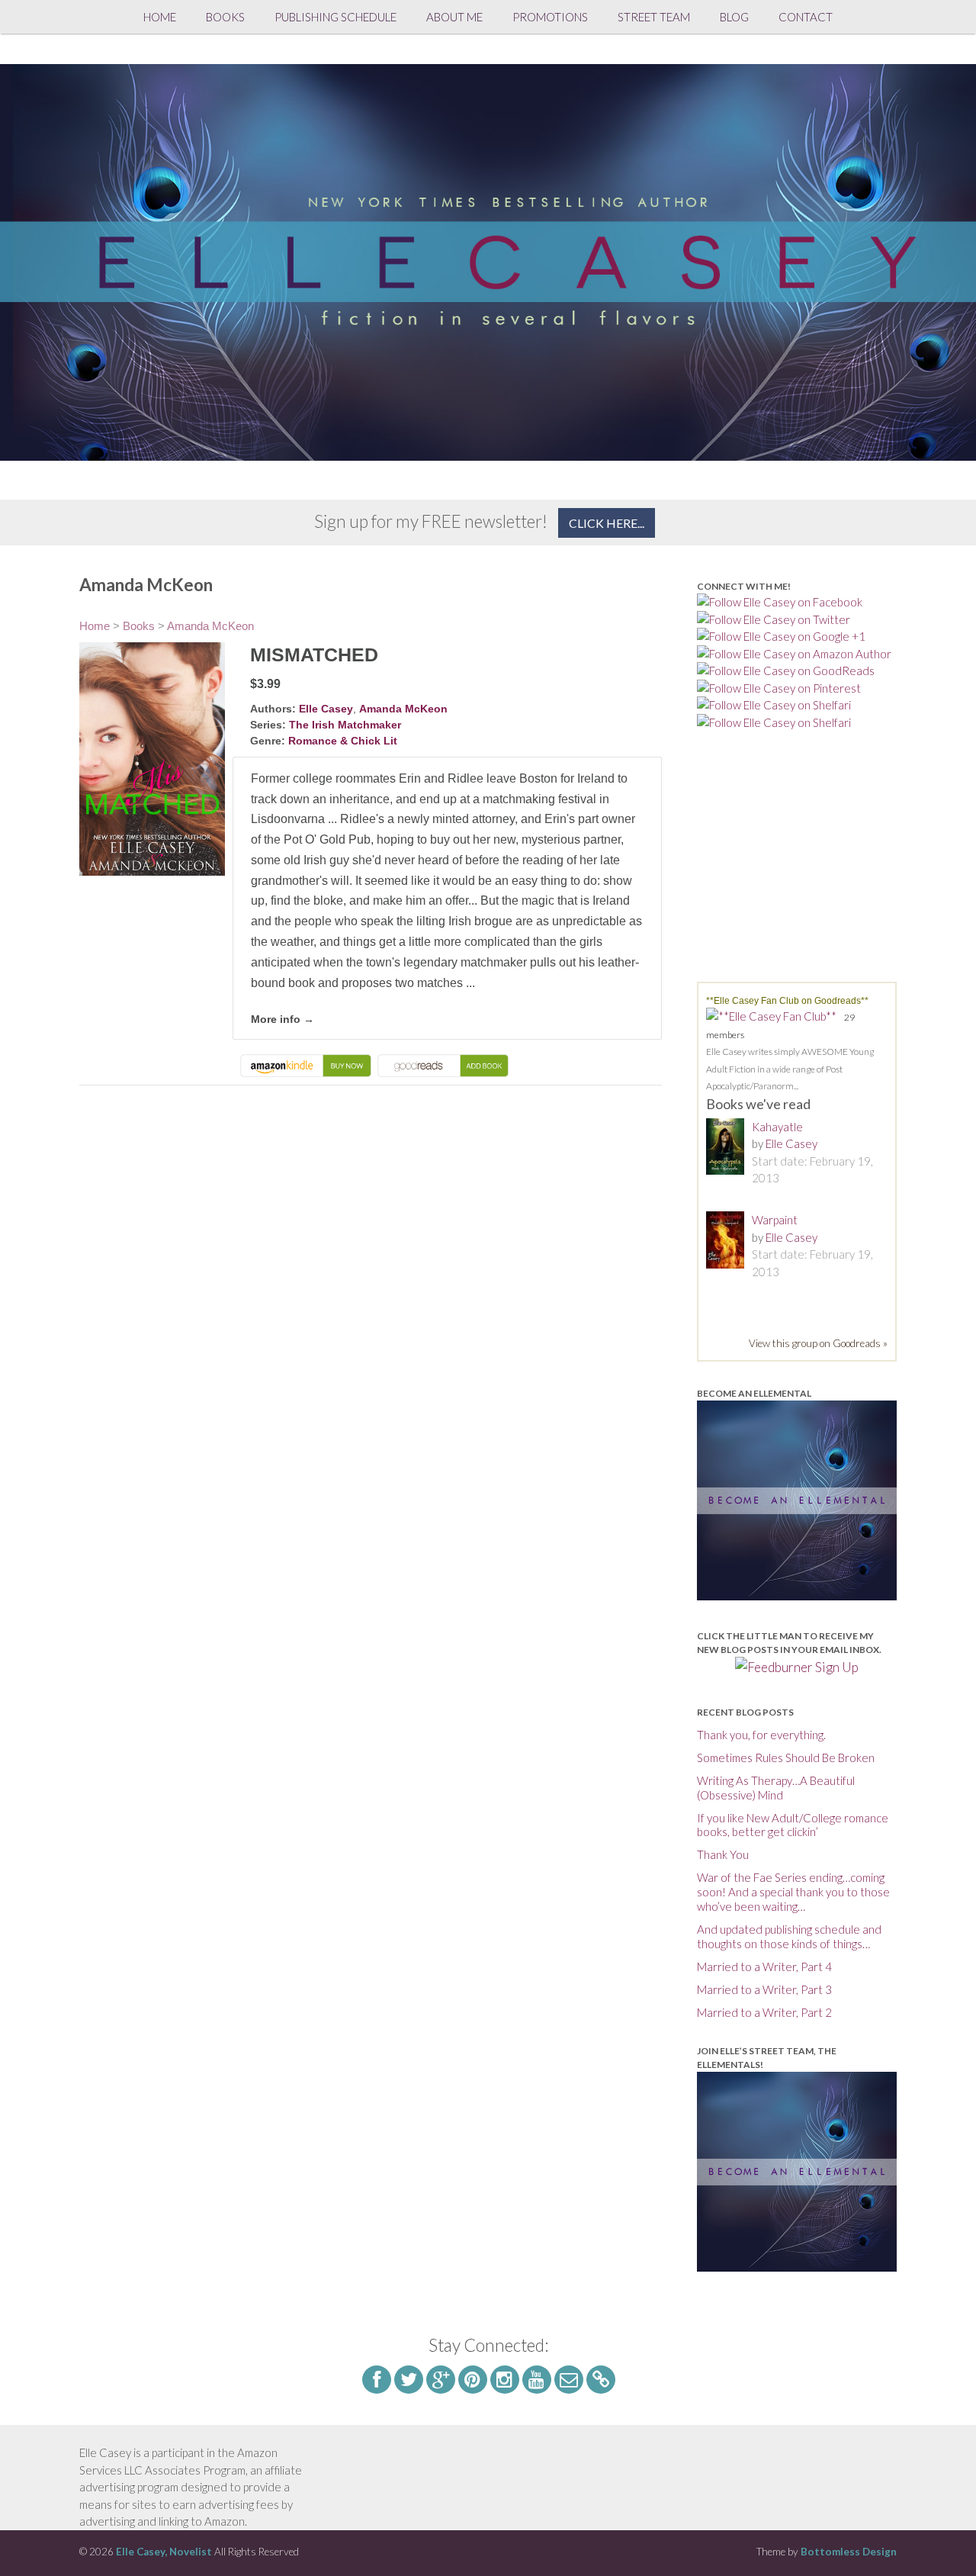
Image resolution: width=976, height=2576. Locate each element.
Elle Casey (326, 709)
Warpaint (775, 1220)
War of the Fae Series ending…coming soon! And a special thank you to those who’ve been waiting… (793, 1892)
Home (160, 17)
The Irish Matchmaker (345, 725)
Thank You (723, 1854)
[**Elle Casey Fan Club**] (775, 1016)
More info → (283, 1019)
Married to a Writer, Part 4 (764, 1967)
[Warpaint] (729, 1242)
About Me (454, 17)
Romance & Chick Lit (343, 741)
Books (225, 17)
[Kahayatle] (729, 1149)
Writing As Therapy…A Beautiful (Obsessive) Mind (776, 1788)
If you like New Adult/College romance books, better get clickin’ (793, 1825)
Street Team (654, 17)
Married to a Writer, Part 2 (764, 2012)
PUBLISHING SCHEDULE (335, 17)
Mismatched (314, 654)
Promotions (550, 17)
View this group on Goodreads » (818, 1343)
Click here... (607, 523)
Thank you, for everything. (761, 1735)
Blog (734, 17)
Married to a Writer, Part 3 (764, 1989)
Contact (806, 17)
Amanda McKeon (210, 626)
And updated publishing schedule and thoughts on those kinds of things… (789, 1936)
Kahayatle (777, 1127)
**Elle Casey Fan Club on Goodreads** (787, 1001)
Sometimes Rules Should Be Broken (786, 1758)
